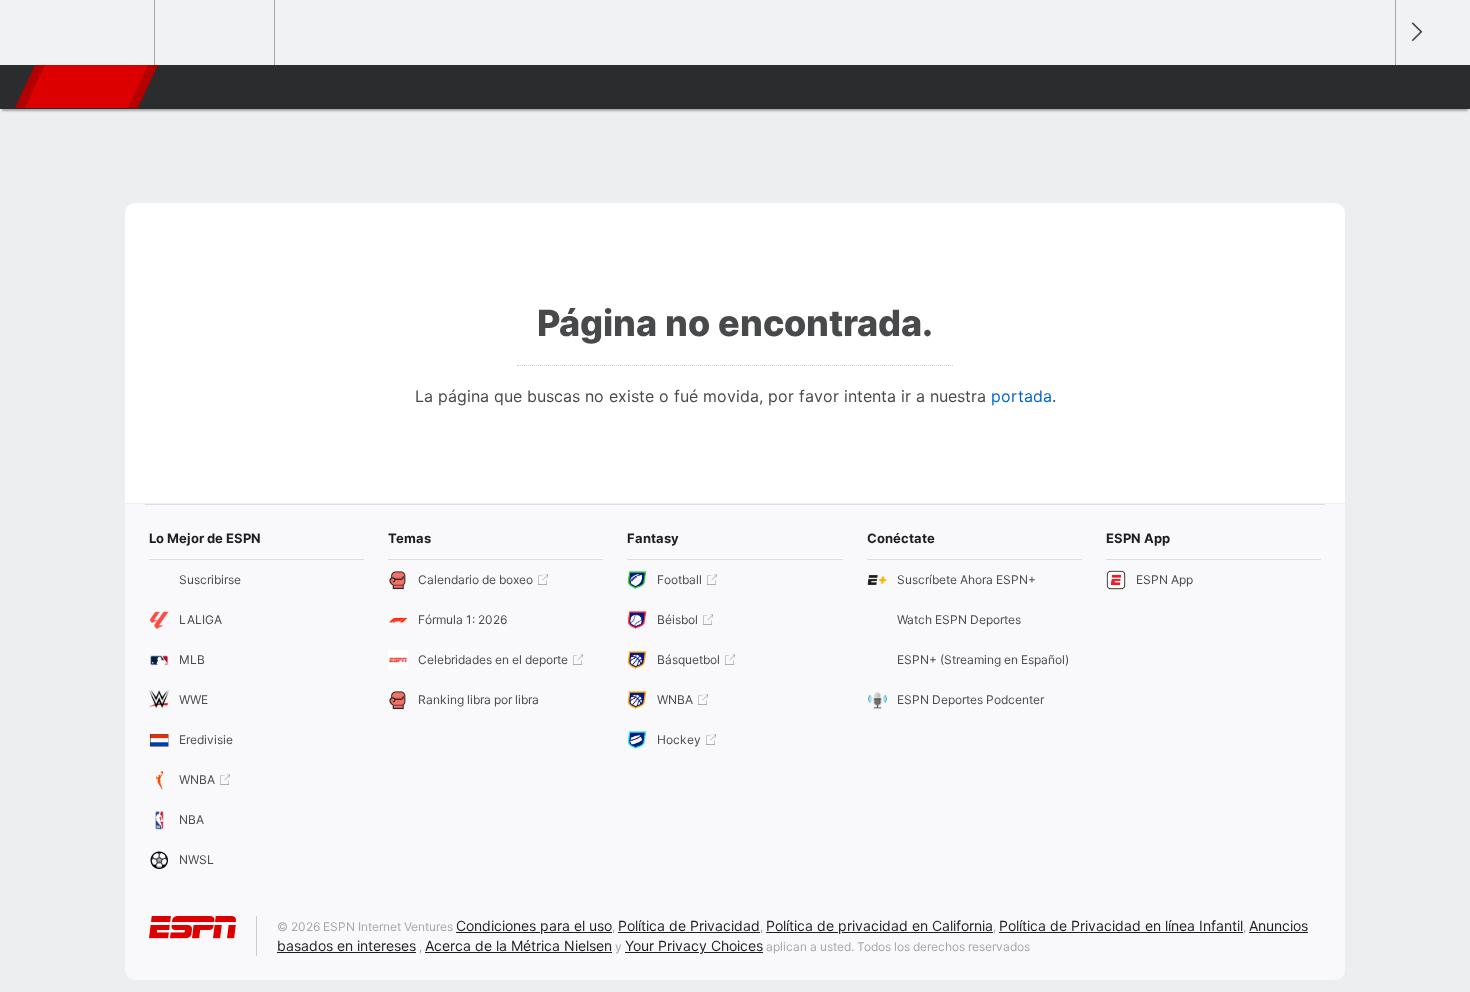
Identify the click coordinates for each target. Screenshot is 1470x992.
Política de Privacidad (689, 925)
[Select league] (96, 33)
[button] (1371, 87)
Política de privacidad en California (879, 925)
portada (1021, 396)
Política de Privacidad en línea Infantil (1121, 925)
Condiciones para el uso (534, 925)
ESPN (84, 87)
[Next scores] (1415, 32)
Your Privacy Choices (694, 945)
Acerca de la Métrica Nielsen (518, 945)
